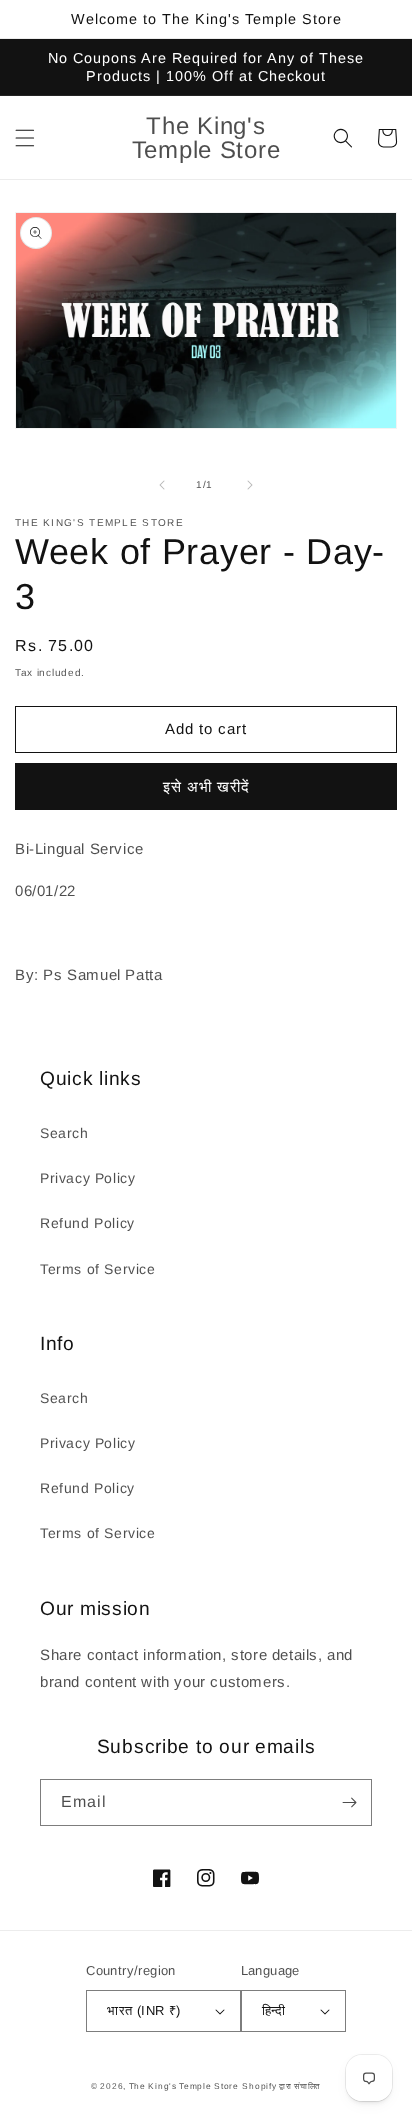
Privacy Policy (87, 1178)
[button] (25, 138)
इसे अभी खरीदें (206, 786)
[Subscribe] (349, 1802)
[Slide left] (162, 485)
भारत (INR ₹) (143, 2010)
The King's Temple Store (184, 2086)
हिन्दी (274, 2010)
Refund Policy (87, 1223)
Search (64, 1133)
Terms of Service (98, 1269)
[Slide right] (250, 485)
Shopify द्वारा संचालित (281, 2086)
